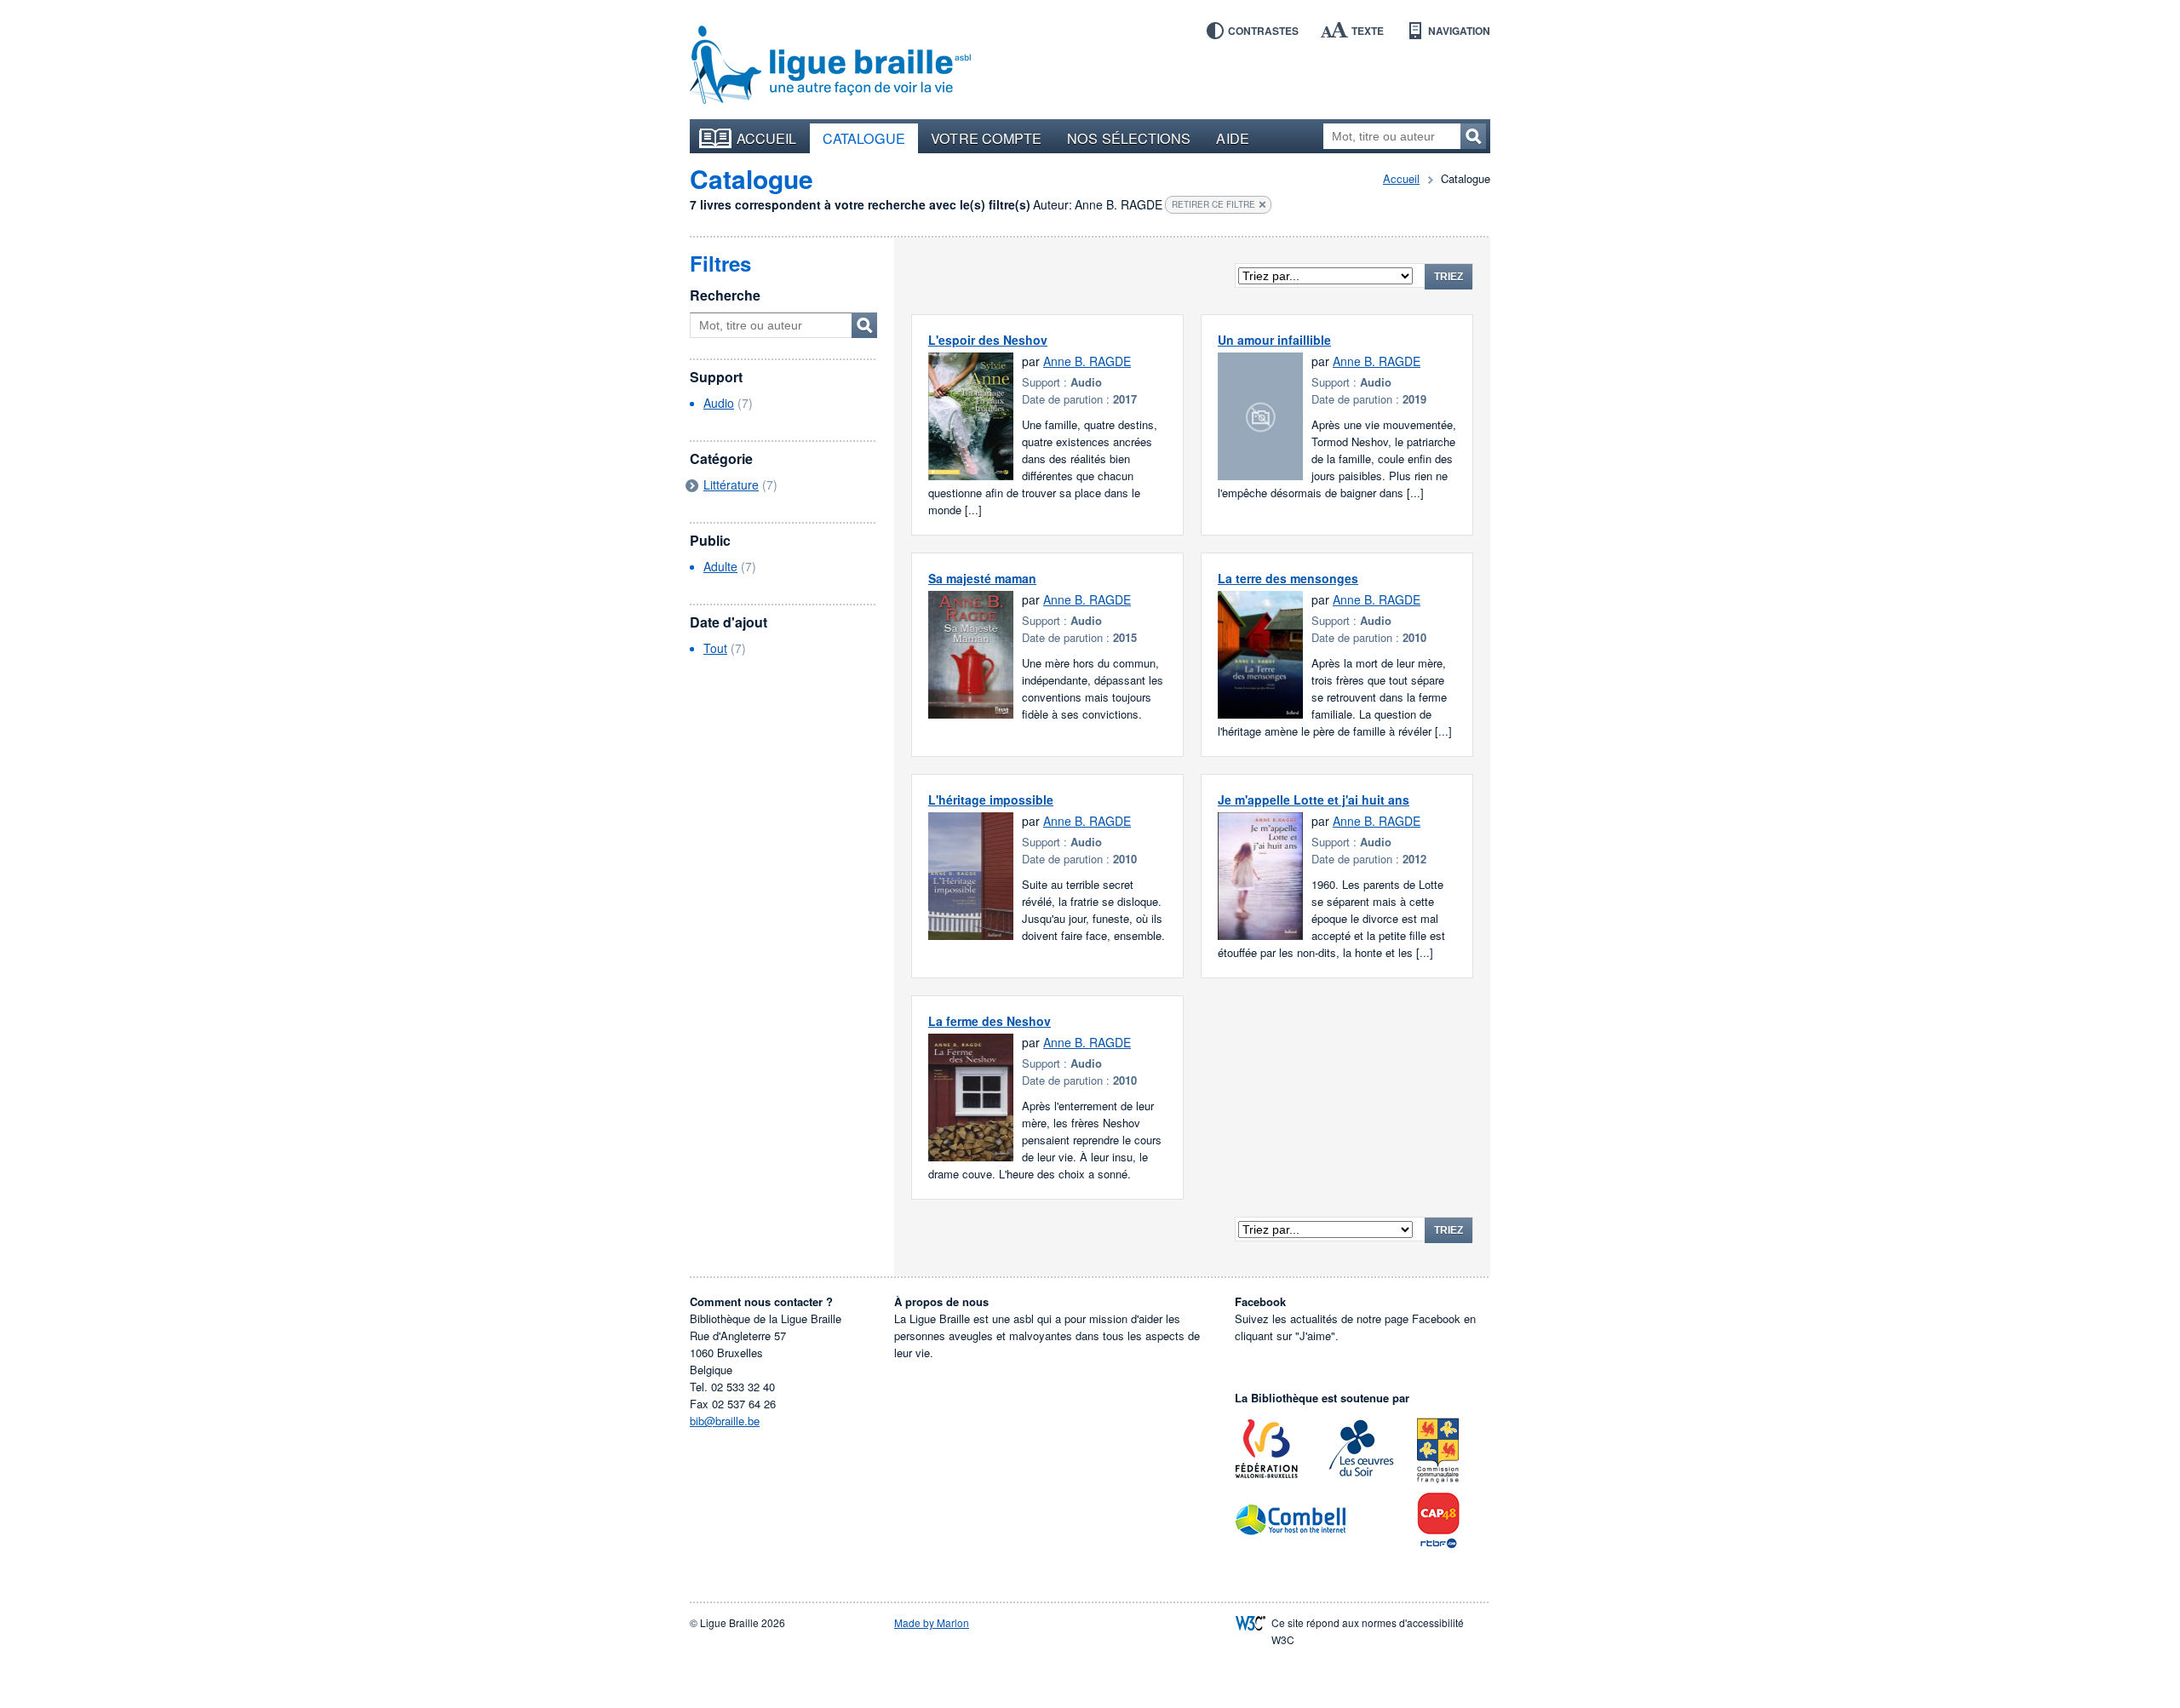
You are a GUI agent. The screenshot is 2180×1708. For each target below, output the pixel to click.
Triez (1449, 277)
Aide (1232, 138)
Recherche (725, 295)
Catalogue (864, 138)
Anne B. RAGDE (1087, 361)
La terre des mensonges (1288, 578)
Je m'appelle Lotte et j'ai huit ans (1314, 800)
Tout (715, 648)
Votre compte (986, 138)
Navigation (1459, 31)
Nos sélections (1129, 138)
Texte (1368, 31)
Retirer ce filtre (1213, 204)
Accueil (767, 138)
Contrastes (1263, 31)
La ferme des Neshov (990, 1021)
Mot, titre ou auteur (864, 325)
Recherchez (1473, 136)
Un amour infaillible (1274, 340)
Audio (719, 403)
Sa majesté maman (982, 578)
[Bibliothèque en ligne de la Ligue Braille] (830, 66)
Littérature (731, 484)
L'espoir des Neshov (988, 340)
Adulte (720, 566)
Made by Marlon (932, 1622)
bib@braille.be (725, 1421)
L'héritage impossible (991, 800)
